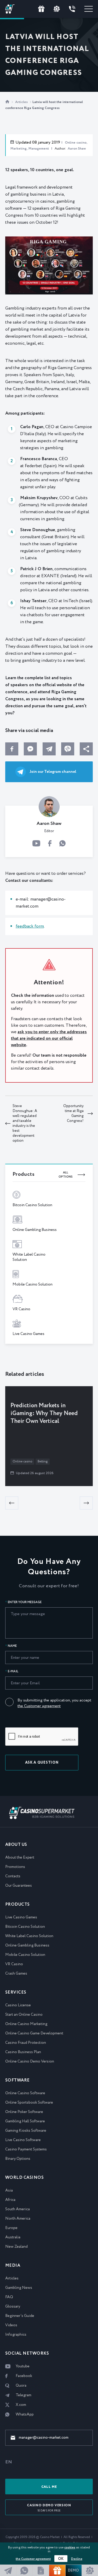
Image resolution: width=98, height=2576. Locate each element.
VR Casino (14, 1964)
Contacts (13, 1876)
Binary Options (18, 2159)
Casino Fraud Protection (26, 2043)
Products (18, 1904)
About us (16, 1845)
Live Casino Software (23, 2140)
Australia (13, 2237)
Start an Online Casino (24, 2015)
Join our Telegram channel (53, 772)
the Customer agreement (39, 1706)
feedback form (30, 926)
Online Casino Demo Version (30, 2061)
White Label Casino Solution (29, 1936)
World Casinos (24, 2178)
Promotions (15, 1867)
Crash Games (16, 1974)
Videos (11, 2325)
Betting (43, 1462)
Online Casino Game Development (34, 2033)
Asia (9, 2190)
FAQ (9, 2297)
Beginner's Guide (20, 2316)
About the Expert (20, 1858)
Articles (22, 102)
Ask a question (42, 1763)
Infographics (16, 2335)
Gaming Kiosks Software (26, 2131)
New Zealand (16, 2247)
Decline (77, 2559)
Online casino (22, 1462)
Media (13, 2266)
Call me (49, 2487)
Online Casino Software (25, 2093)
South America (18, 2209)
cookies (70, 2548)
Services (16, 1992)
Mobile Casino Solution (25, 1955)
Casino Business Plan (23, 2052)
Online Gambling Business (27, 1945)
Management (39, 149)
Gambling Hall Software (25, 2121)
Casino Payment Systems (26, 2149)
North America (18, 2219)
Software (18, 2080)
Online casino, (76, 143)
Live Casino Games (21, 1917)
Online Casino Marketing (26, 2024)
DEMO (73, 2571)
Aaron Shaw (77, 149)
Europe (11, 2228)
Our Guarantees (19, 1886)
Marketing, (19, 149)
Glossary (13, 2307)
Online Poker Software (24, 2112)
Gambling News (19, 2288)
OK (61, 2559)
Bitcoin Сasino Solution (25, 1927)
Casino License (18, 2005)
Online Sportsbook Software (29, 2103)
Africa (10, 2200)
